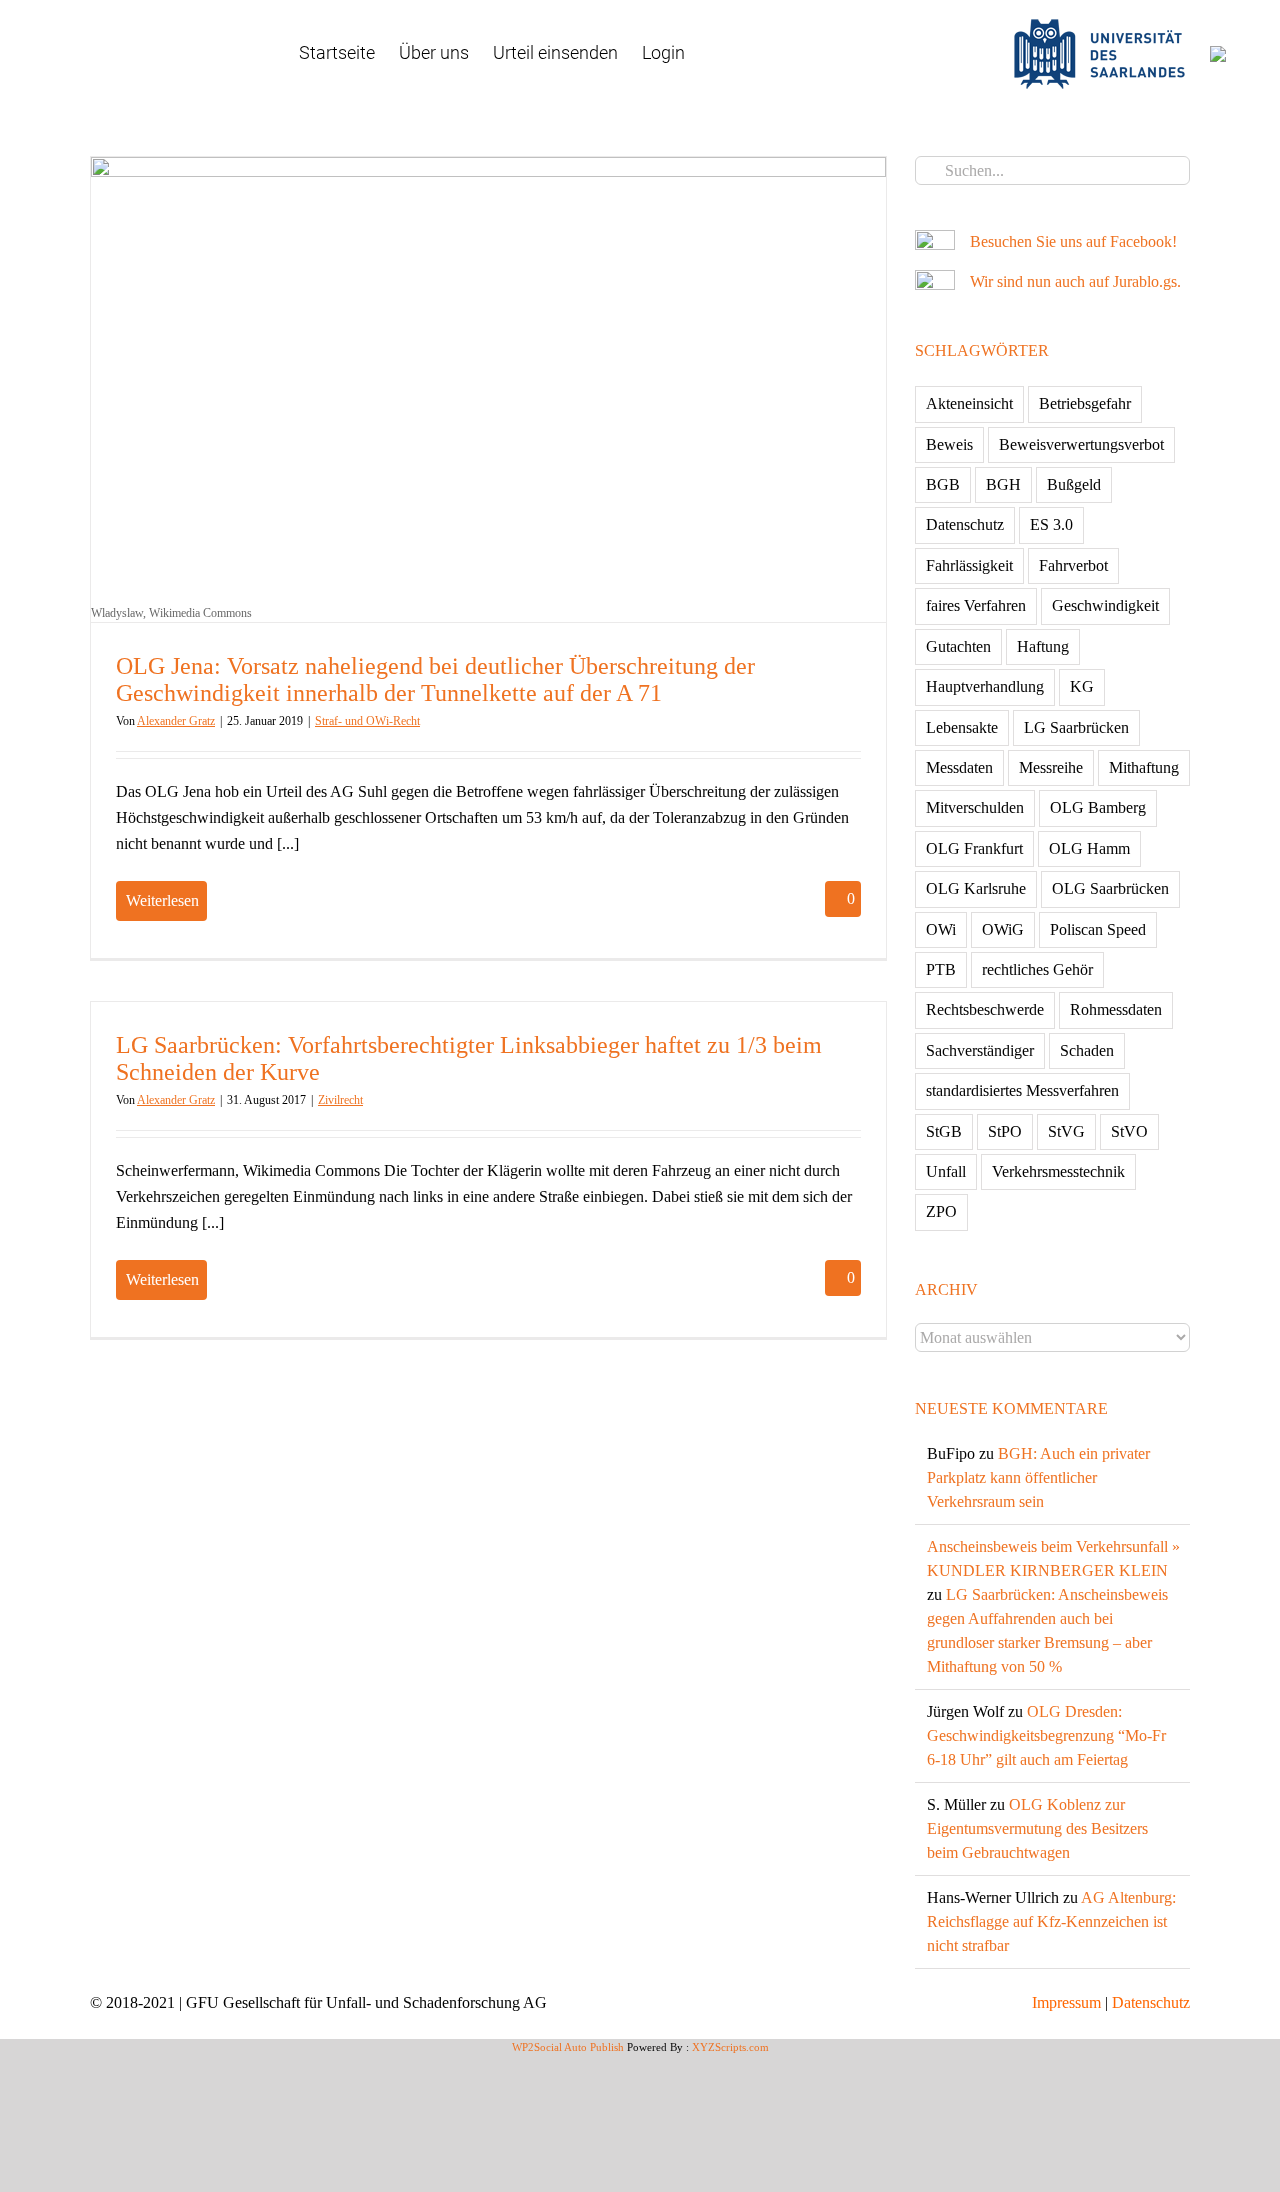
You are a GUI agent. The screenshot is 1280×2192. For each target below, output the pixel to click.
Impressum (1066, 2002)
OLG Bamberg (1098, 807)
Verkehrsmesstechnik (1058, 1171)
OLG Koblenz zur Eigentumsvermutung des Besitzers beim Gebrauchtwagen (1037, 1828)
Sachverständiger (980, 1050)
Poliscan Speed (1098, 929)
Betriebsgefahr (1085, 403)
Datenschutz (965, 524)
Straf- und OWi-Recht (367, 721)
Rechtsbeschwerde (985, 1009)
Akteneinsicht (969, 403)
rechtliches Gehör (1037, 969)
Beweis (949, 444)
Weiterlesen (162, 900)
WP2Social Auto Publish (568, 2047)
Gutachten (958, 646)
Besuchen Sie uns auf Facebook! (1073, 241)
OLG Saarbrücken (1110, 888)
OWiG (1003, 929)
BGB (943, 484)
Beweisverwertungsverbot (1081, 444)
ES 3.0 (1051, 524)
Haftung (1043, 646)
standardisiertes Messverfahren (1022, 1090)
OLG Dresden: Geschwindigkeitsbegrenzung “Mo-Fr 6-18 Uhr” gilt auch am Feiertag (1046, 1735)
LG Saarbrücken (1076, 727)
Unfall (946, 1171)
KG (1082, 686)
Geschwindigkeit (1105, 605)
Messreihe (1051, 767)
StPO (1005, 1131)
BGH (1003, 484)
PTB (941, 969)
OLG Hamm (1089, 848)
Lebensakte (962, 727)
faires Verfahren (976, 605)
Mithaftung (1144, 767)
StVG (1066, 1131)
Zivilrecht (340, 1100)
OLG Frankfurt (974, 848)
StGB (944, 1131)
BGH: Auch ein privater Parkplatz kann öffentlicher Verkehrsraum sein (1038, 1477)
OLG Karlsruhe (976, 888)
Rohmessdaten (1116, 1009)
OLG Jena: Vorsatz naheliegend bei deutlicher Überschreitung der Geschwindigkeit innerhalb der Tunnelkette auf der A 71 (435, 679)
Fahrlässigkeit (969, 565)
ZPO (941, 1211)
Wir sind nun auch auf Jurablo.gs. (1075, 281)
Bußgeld (1074, 484)
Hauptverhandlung (985, 686)
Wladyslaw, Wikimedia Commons (171, 613)
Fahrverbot (1073, 565)
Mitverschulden (975, 807)
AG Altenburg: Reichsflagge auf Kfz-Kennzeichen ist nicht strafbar (1051, 1921)
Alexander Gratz (176, 721)
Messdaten (959, 767)
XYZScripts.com (730, 2047)
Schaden (1087, 1050)
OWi (941, 929)
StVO (1129, 1131)
